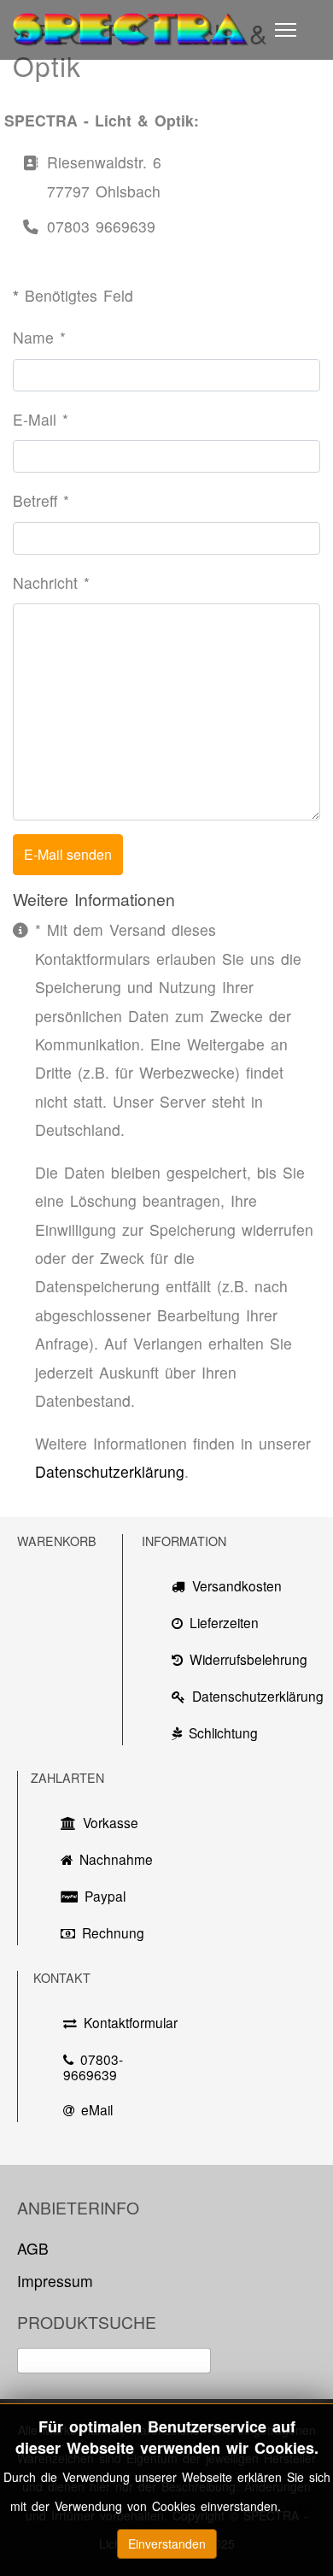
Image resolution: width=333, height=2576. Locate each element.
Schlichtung (223, 1732)
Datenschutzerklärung (110, 1471)
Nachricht (51, 582)
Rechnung (113, 1932)
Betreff (41, 500)
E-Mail (41, 419)
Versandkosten (237, 1585)
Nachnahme (112, 1859)
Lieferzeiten (224, 1622)
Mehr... (305, 2506)
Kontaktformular (126, 2022)
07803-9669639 (93, 2067)
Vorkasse (111, 1822)
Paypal (105, 1896)
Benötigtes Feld (73, 295)
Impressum (55, 2281)
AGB (33, 2248)
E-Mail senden (68, 854)
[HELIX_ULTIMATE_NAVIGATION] (286, 30)
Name (39, 337)
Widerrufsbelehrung (248, 1659)
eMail (97, 2109)
